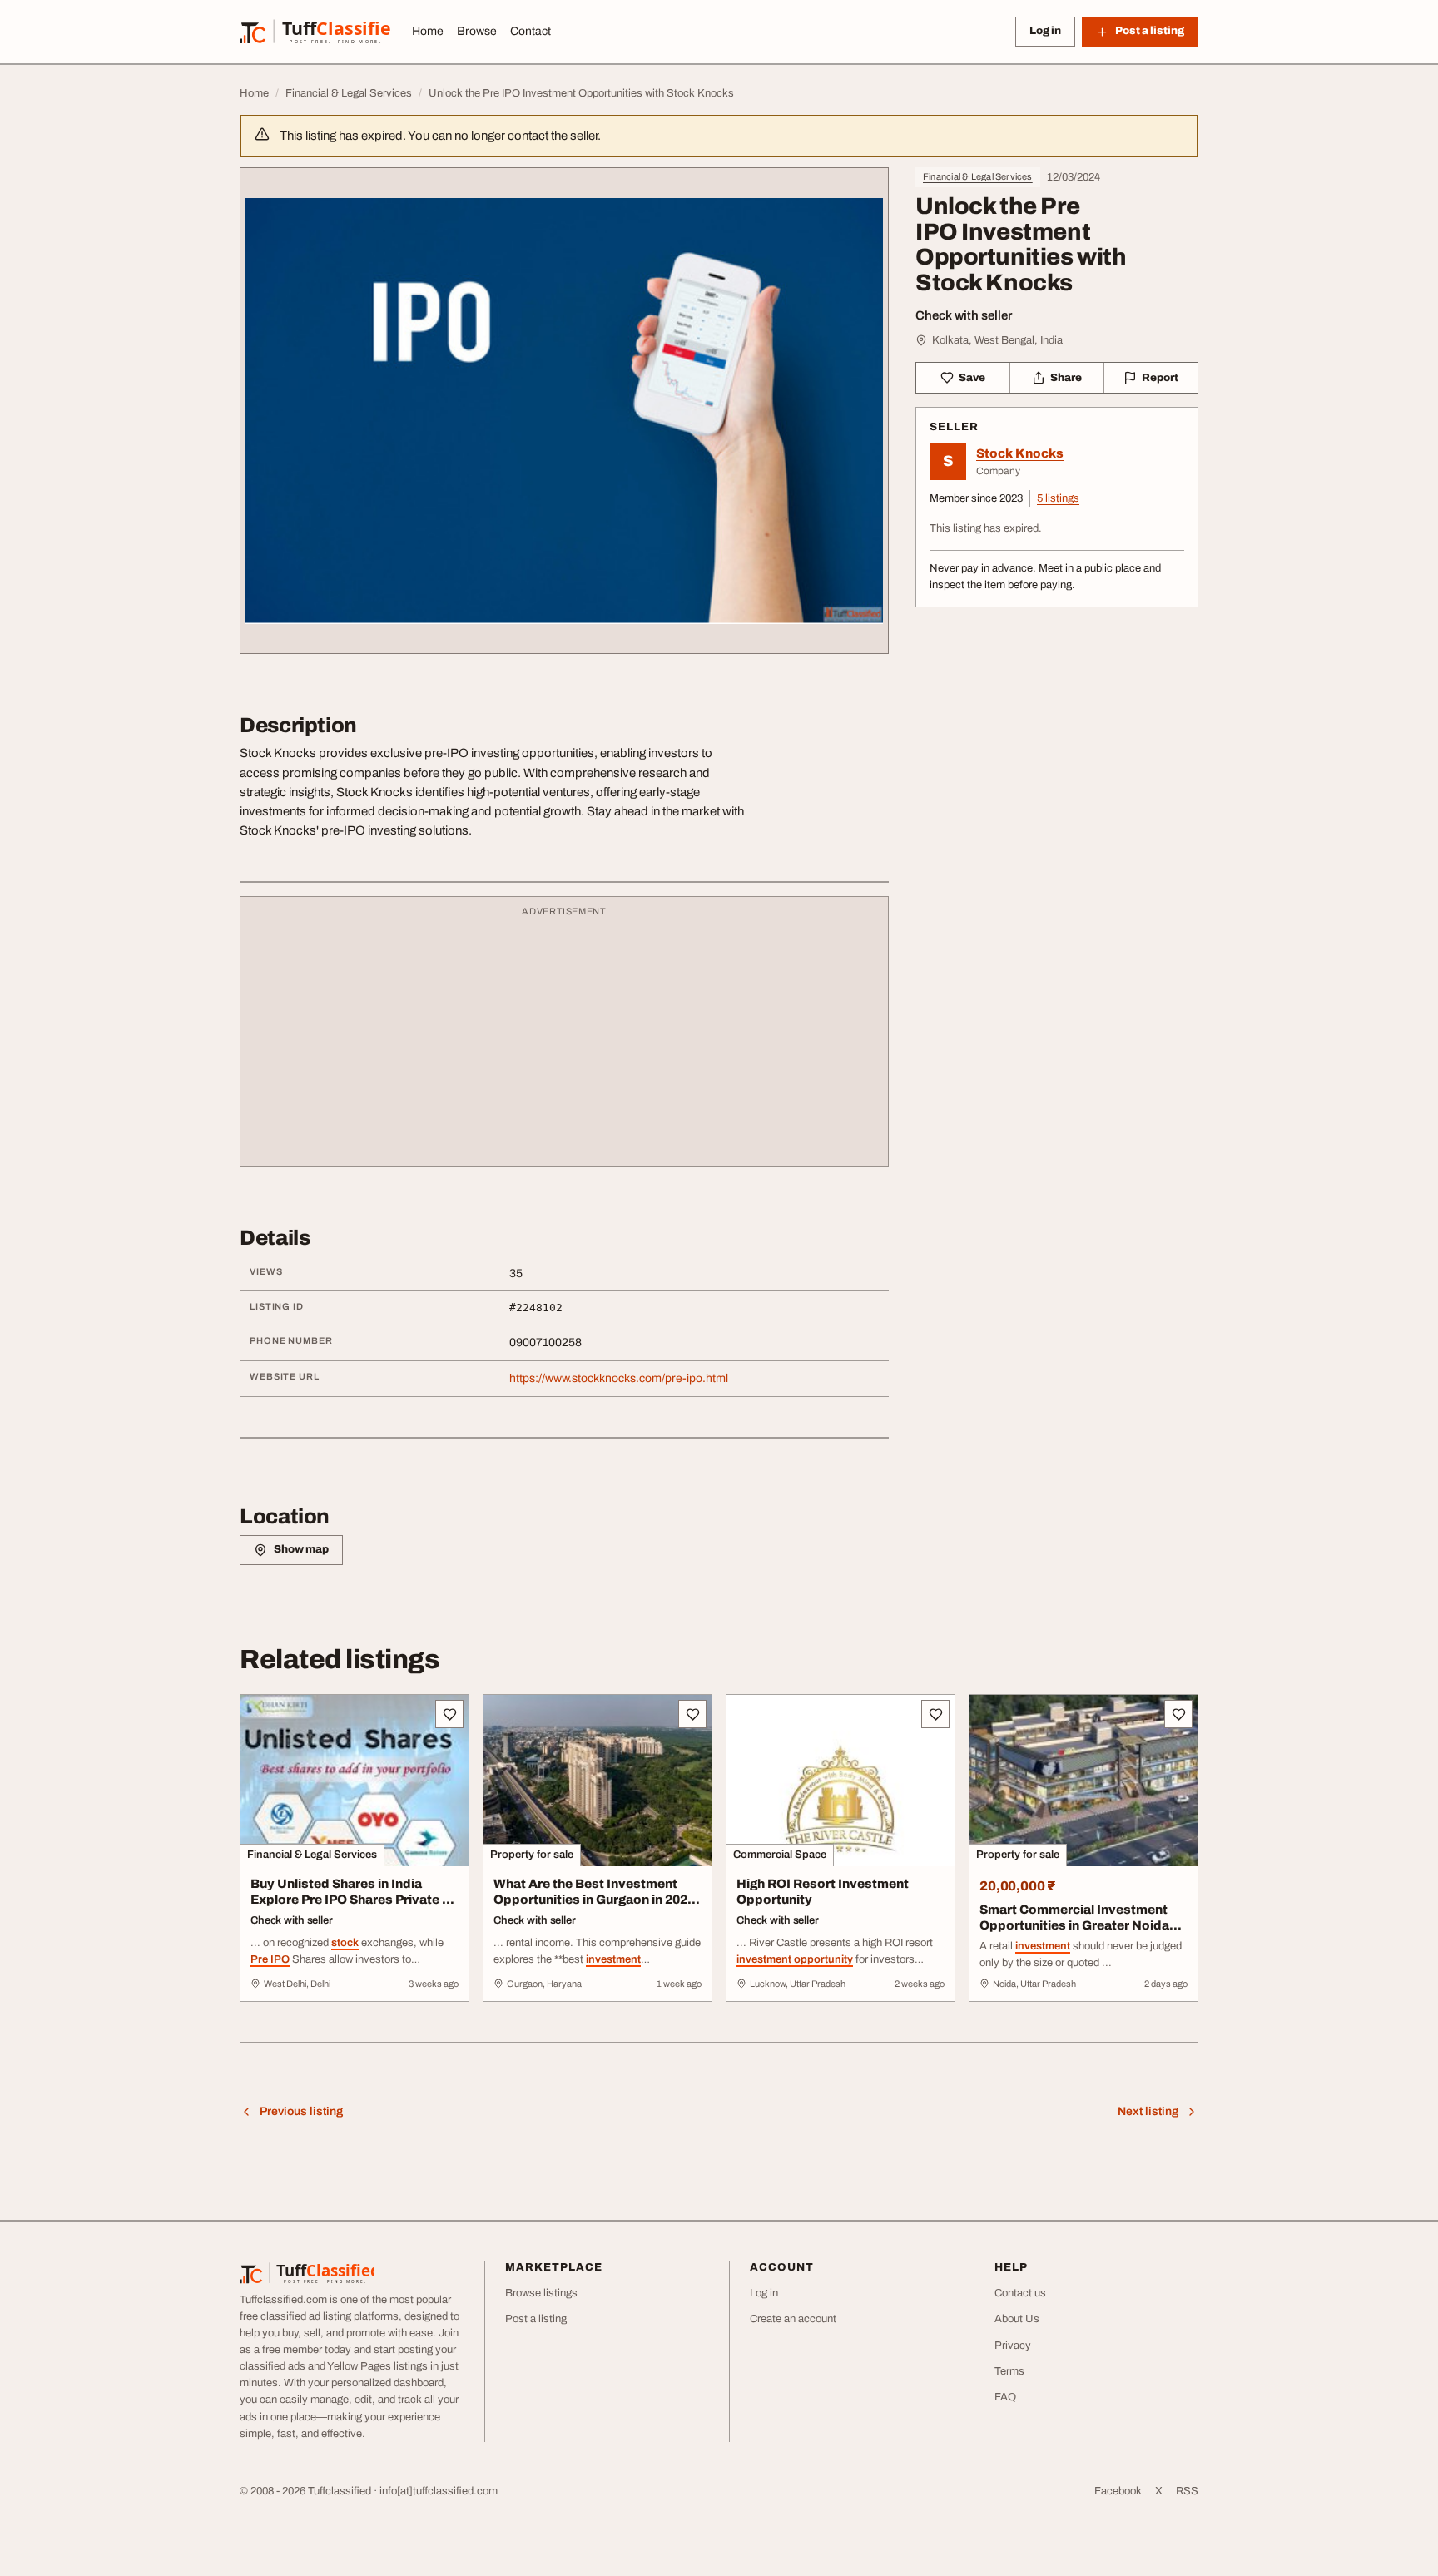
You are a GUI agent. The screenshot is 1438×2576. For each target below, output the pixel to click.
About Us (1017, 2319)
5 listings (1058, 498)
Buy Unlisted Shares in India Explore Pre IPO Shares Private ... (352, 1892)
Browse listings (541, 2293)
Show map (301, 1549)
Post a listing (536, 2319)
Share (1066, 378)
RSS (1187, 2491)
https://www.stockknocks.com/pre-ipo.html (619, 1378)
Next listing (1148, 2111)
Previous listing (301, 2111)
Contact (531, 31)
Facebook (1118, 2491)
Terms (1009, 2371)
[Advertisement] (564, 1039)
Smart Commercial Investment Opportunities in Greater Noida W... (1074, 1925)
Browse (477, 31)
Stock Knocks (1020, 453)
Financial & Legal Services (978, 176)
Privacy (1013, 2346)
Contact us (1020, 2293)
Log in (1045, 31)
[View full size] (564, 411)
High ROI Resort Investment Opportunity (823, 1892)
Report (1160, 378)
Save (972, 378)
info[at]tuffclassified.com (439, 2491)
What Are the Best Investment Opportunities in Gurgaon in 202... (597, 1892)
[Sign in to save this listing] (449, 1714)
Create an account (793, 2319)
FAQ (1005, 2397)
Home (428, 31)
